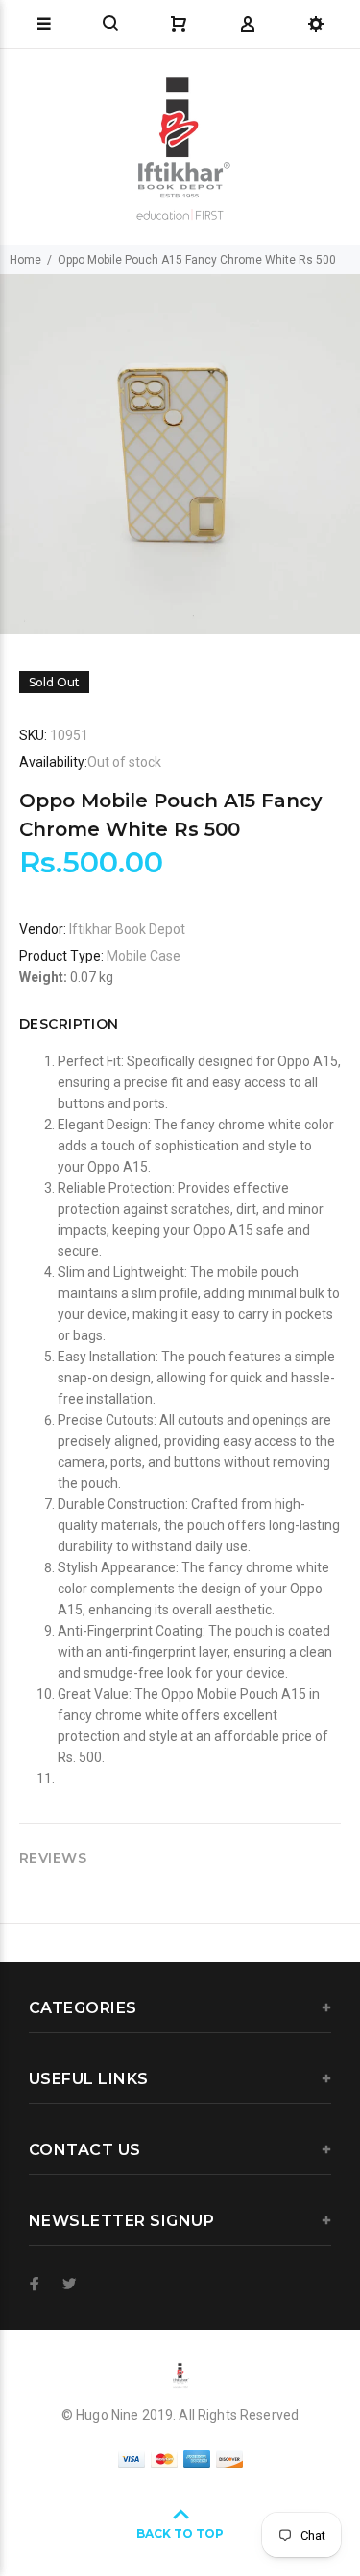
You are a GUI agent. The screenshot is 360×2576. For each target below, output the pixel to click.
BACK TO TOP (180, 2533)
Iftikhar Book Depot (127, 929)
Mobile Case (144, 956)
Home (25, 260)
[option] (180, 454)
